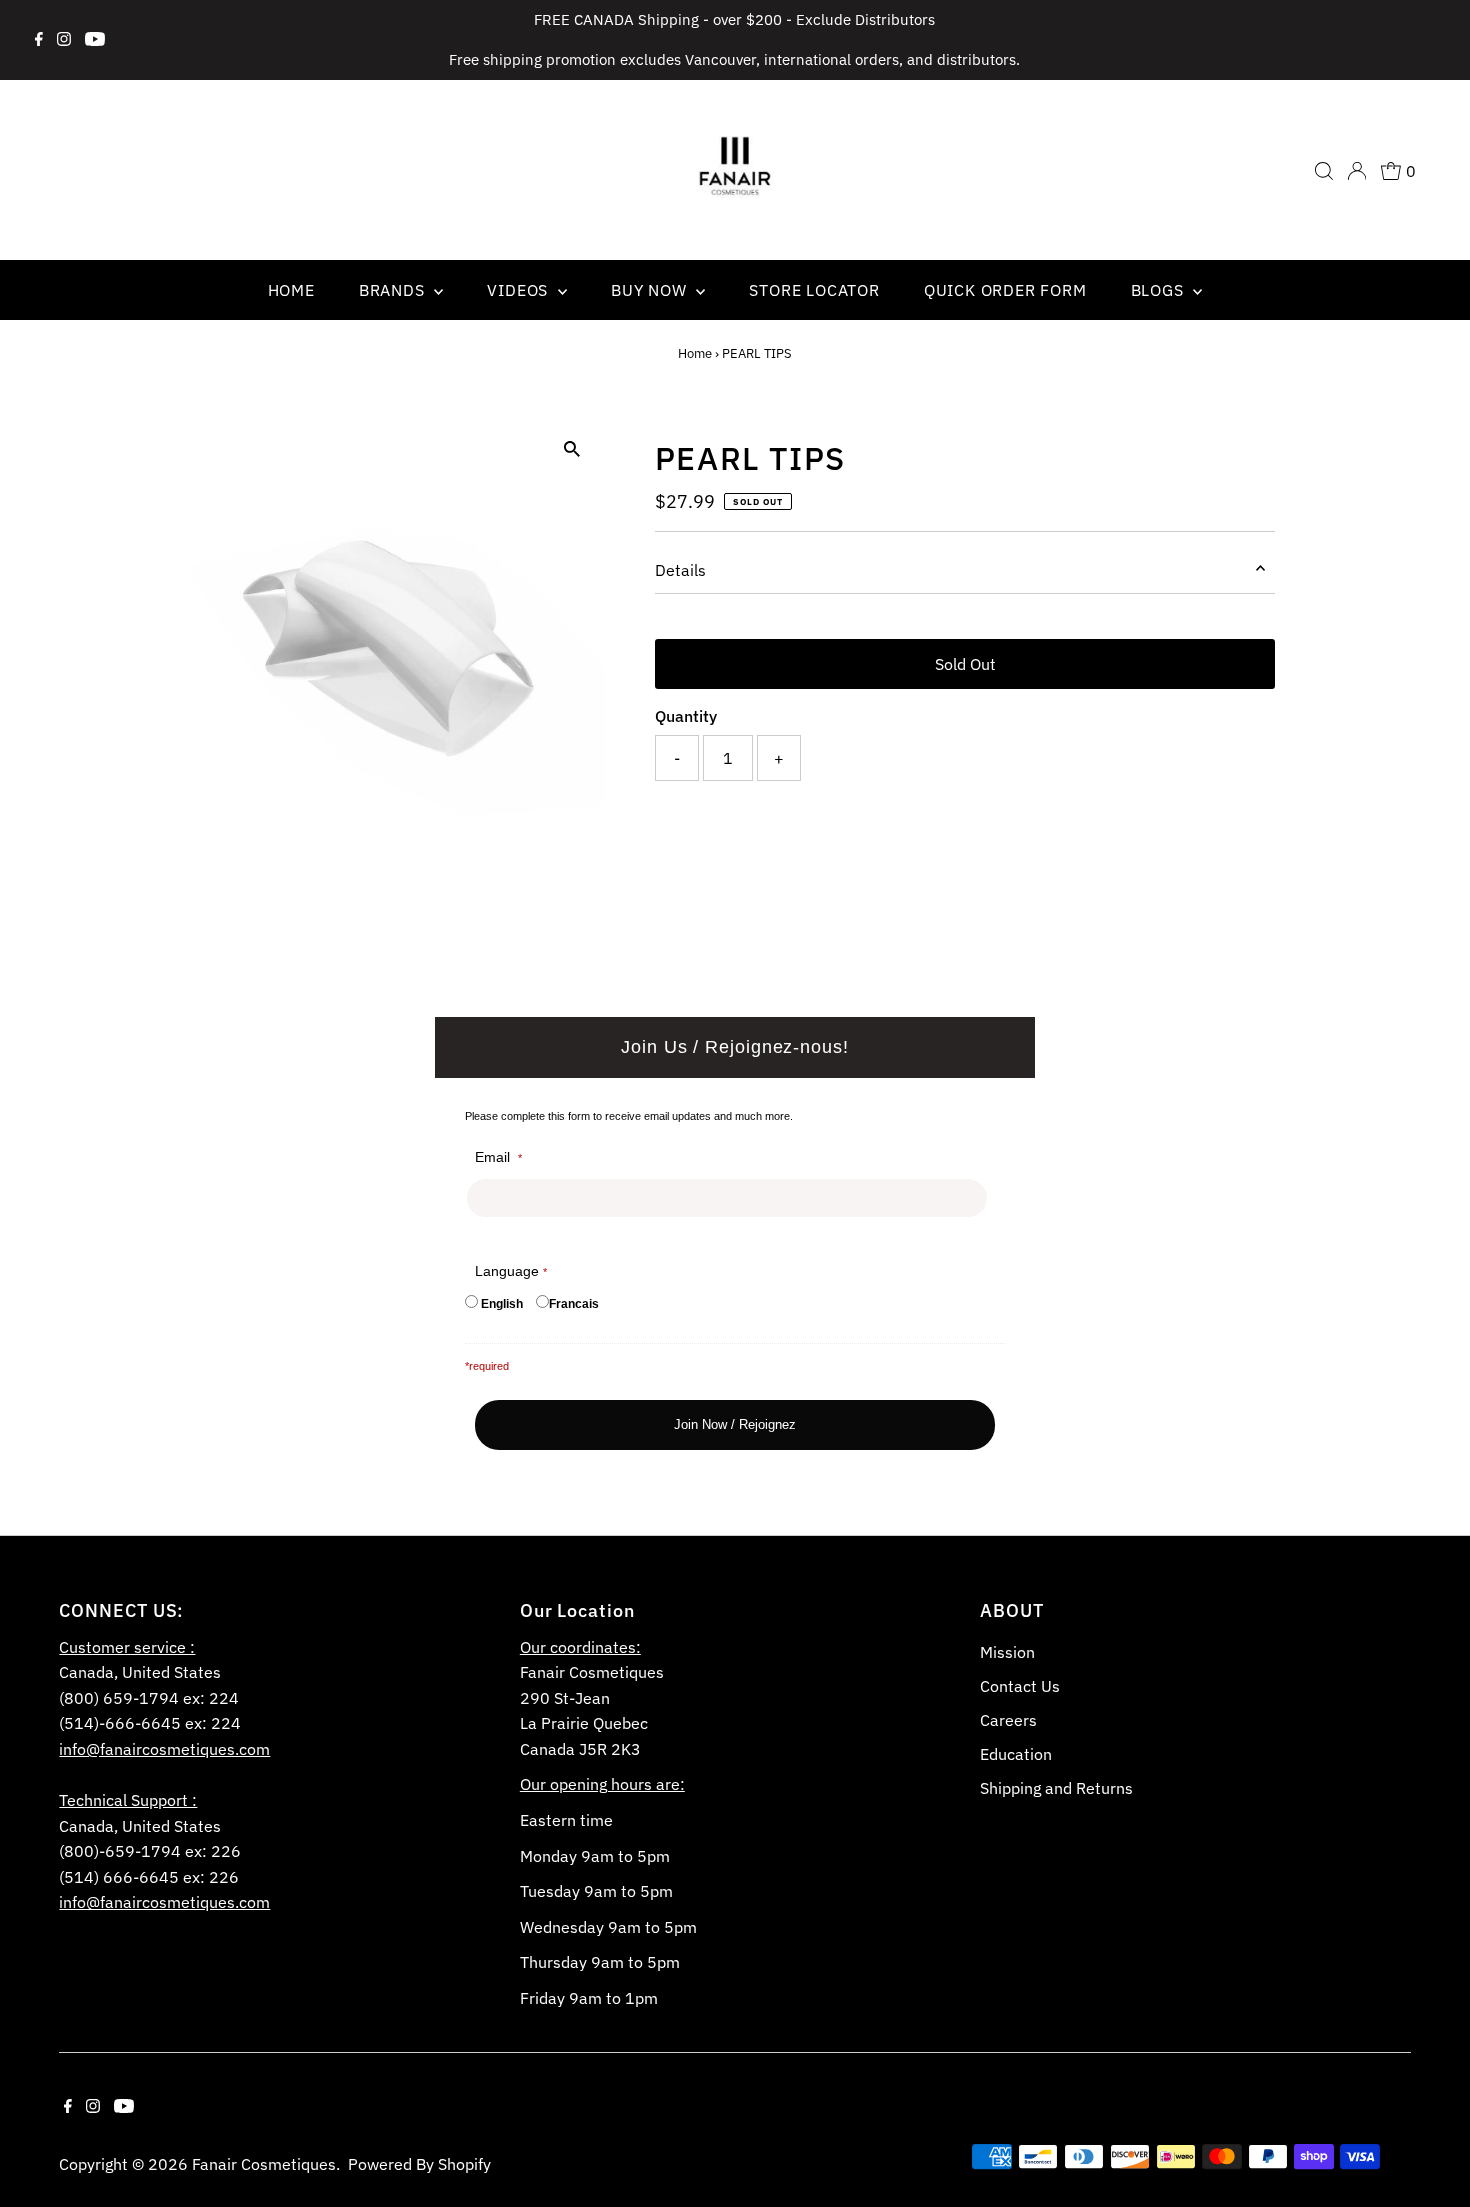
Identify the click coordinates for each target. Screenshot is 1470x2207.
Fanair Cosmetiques (264, 2164)
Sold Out (965, 664)
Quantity (686, 716)
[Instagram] (64, 40)
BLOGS (1160, 290)
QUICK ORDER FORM (1005, 290)
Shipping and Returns (1056, 1788)
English (502, 1304)
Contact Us (1020, 1686)
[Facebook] (39, 40)
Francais (574, 1304)
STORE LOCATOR (814, 290)
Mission (1007, 1652)
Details (680, 570)
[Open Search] (1324, 171)
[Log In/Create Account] (1357, 171)
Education (1016, 1754)
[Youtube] (95, 40)
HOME (291, 290)
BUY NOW (651, 290)
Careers (1008, 1720)
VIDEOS (520, 290)
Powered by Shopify (419, 2164)
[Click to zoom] (572, 449)
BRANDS (394, 290)
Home (695, 353)
